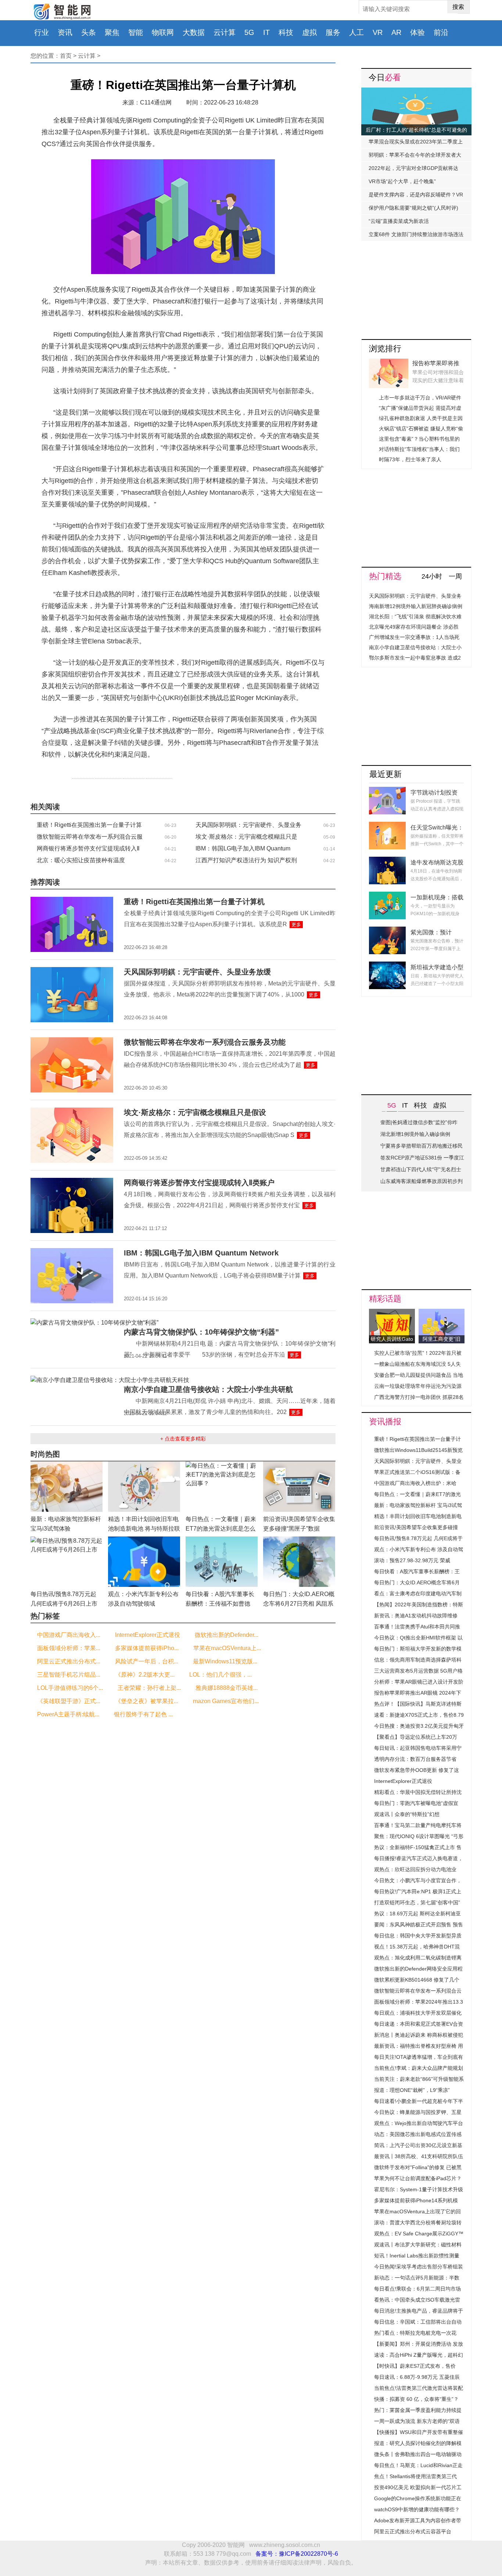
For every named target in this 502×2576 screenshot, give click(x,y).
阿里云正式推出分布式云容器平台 (413, 2531)
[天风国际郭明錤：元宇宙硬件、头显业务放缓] (72, 971)
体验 (417, 32)
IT (266, 32)
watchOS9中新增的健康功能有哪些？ (417, 2509)
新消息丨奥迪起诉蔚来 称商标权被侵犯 (419, 2035)
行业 (42, 32)
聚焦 (112, 32)
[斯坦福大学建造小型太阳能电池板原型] (387, 966)
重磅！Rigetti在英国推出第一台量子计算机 (194, 902)
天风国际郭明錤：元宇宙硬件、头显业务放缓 (197, 972)
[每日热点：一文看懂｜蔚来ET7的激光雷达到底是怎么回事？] (222, 1466)
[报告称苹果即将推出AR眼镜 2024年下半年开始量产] (389, 363)
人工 (356, 32)
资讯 (65, 32)
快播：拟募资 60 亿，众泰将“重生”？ (416, 2399)
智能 (136, 32)
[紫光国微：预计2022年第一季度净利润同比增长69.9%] (387, 931)
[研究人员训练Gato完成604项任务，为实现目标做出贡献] (392, 1313)
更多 (296, 925)
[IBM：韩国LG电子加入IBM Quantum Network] (72, 1252)
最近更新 (386, 774)
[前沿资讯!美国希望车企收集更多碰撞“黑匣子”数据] (299, 1466)
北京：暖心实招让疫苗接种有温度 (81, 860)
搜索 (458, 7)
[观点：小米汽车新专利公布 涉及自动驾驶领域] (144, 1541)
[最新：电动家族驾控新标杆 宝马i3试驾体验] (67, 1466)
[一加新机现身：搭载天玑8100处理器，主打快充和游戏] (387, 896)
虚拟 (309, 32)
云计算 (225, 32)
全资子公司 (134, 776)
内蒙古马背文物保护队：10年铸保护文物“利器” (201, 1332)
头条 (89, 32)
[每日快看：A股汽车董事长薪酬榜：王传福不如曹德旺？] (222, 1541)
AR (396, 32)
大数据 (194, 32)
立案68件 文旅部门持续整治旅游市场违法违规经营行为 (416, 236)
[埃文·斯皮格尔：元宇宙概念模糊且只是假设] (72, 1112)
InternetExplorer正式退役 (403, 1781)
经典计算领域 (159, 776)
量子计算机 (83, 776)
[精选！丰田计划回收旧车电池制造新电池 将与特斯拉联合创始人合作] (144, 1466)
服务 (333, 32)
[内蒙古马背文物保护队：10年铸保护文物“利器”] (94, 1323)
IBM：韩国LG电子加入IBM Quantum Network (201, 1253)
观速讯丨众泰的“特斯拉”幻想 (407, 1814)
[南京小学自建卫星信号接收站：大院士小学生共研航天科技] (110, 1380)
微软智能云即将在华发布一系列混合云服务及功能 (205, 1042)
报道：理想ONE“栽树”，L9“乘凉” (412, 2090)
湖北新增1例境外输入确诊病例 (415, 1134)
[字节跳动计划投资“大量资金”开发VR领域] (387, 791)
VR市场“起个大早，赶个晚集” (402, 181)
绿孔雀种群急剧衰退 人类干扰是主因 (421, 418)
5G (249, 32)
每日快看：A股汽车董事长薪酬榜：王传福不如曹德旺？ (220, 1604)
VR (378, 32)
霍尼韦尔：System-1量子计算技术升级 (419, 2189)
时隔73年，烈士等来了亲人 (410, 459)
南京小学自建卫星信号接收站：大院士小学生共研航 (208, 1389)
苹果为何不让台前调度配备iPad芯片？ (418, 2178)
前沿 (441, 32)
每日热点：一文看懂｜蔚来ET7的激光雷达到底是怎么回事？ (221, 1529)
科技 (286, 32)
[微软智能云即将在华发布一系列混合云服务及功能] (72, 1042)
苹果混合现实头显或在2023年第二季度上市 (416, 143)
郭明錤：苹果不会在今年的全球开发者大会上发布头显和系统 (415, 157)
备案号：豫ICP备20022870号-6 (297, 2554)
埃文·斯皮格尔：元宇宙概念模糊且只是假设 (195, 1112)
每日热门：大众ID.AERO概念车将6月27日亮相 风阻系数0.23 (299, 1604)
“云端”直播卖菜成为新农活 (399, 221)
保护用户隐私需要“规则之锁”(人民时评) (413, 208)
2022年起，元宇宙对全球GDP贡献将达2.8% (413, 170)
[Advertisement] (416, 287)
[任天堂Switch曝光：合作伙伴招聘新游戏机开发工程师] (387, 826)
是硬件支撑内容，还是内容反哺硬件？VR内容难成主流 (416, 196)
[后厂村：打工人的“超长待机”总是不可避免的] (416, 92)
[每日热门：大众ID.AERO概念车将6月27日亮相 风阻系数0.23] (299, 1541)
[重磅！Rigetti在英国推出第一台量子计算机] (72, 901)
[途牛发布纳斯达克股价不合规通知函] (387, 861)
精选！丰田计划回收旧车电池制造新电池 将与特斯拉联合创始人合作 (144, 1529)
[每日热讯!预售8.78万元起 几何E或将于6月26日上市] (67, 1541)
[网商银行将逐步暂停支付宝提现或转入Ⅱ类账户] (72, 1182)
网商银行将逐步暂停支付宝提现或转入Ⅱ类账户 (199, 1183)
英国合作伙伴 (108, 776)
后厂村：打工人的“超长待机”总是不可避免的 (416, 130)
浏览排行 (385, 349)
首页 (66, 56)
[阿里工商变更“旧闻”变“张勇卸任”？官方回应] (442, 1313)
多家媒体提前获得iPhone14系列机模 (416, 2200)
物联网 (163, 32)
